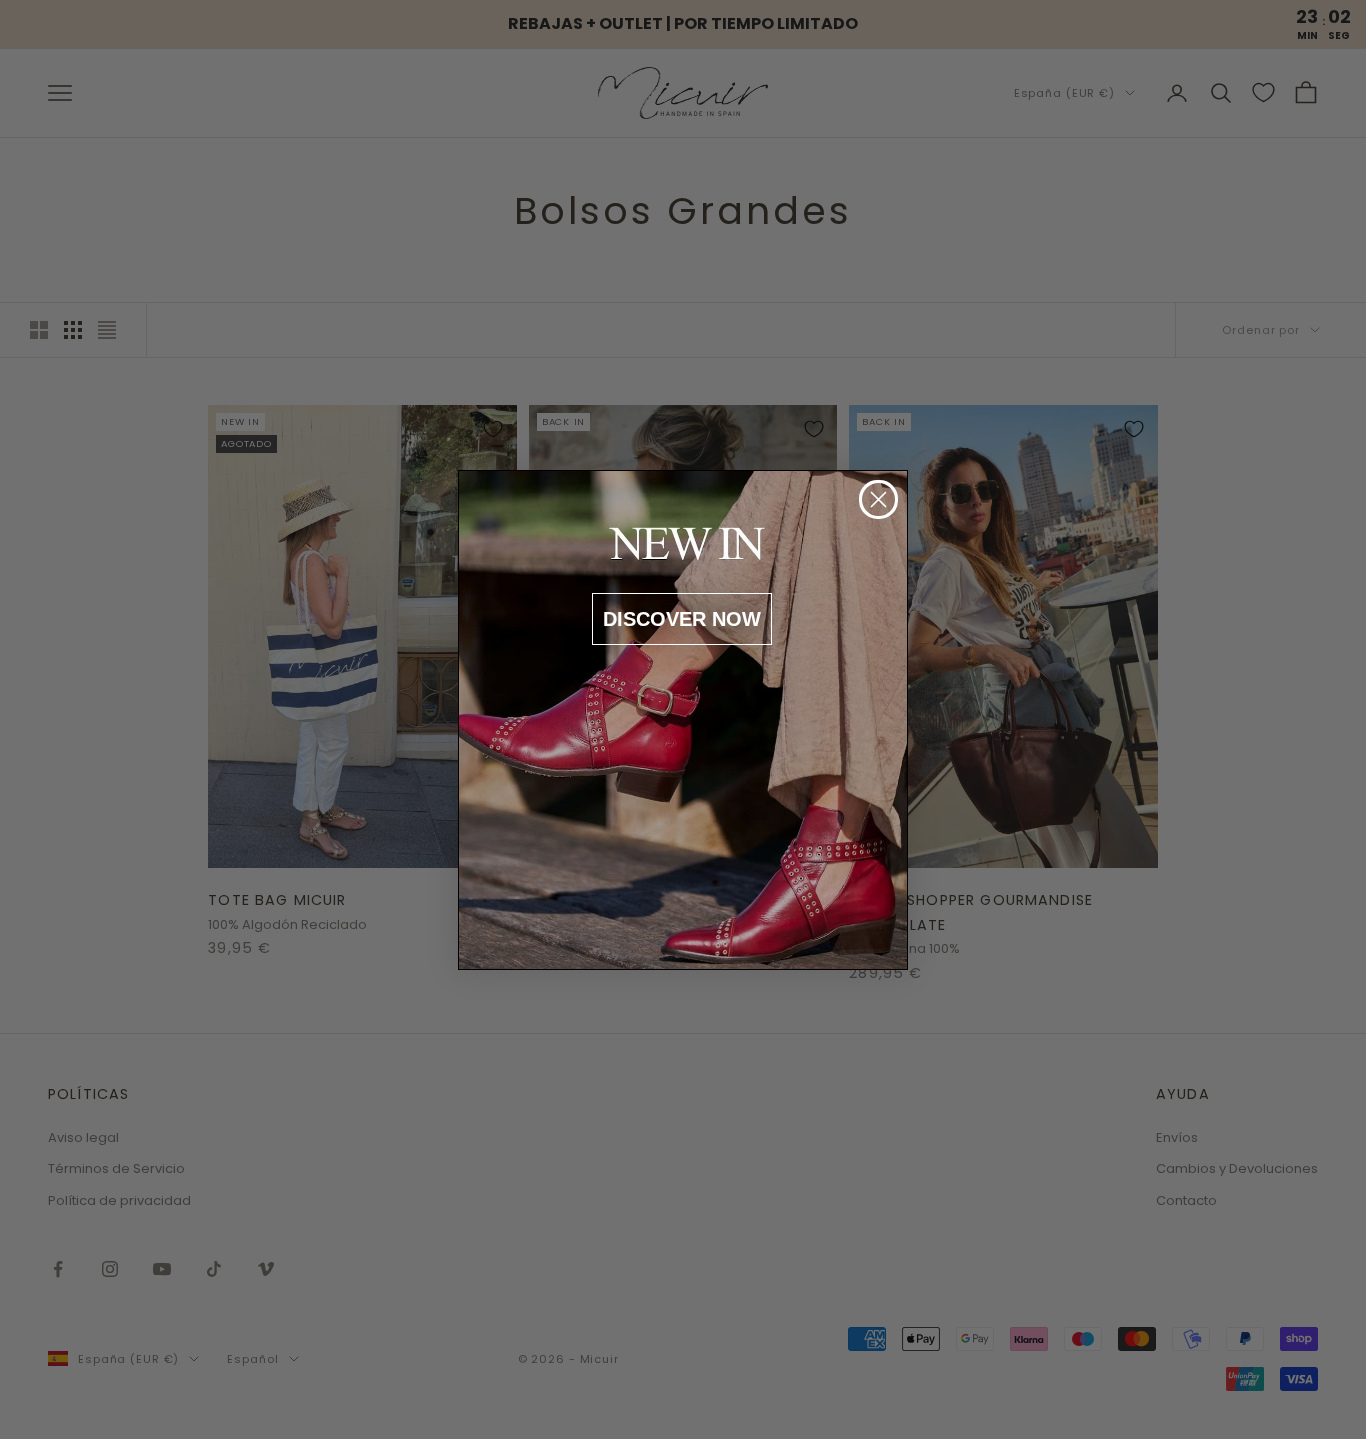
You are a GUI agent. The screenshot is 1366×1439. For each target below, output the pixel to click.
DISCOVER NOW (682, 619)
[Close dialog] (878, 499)
